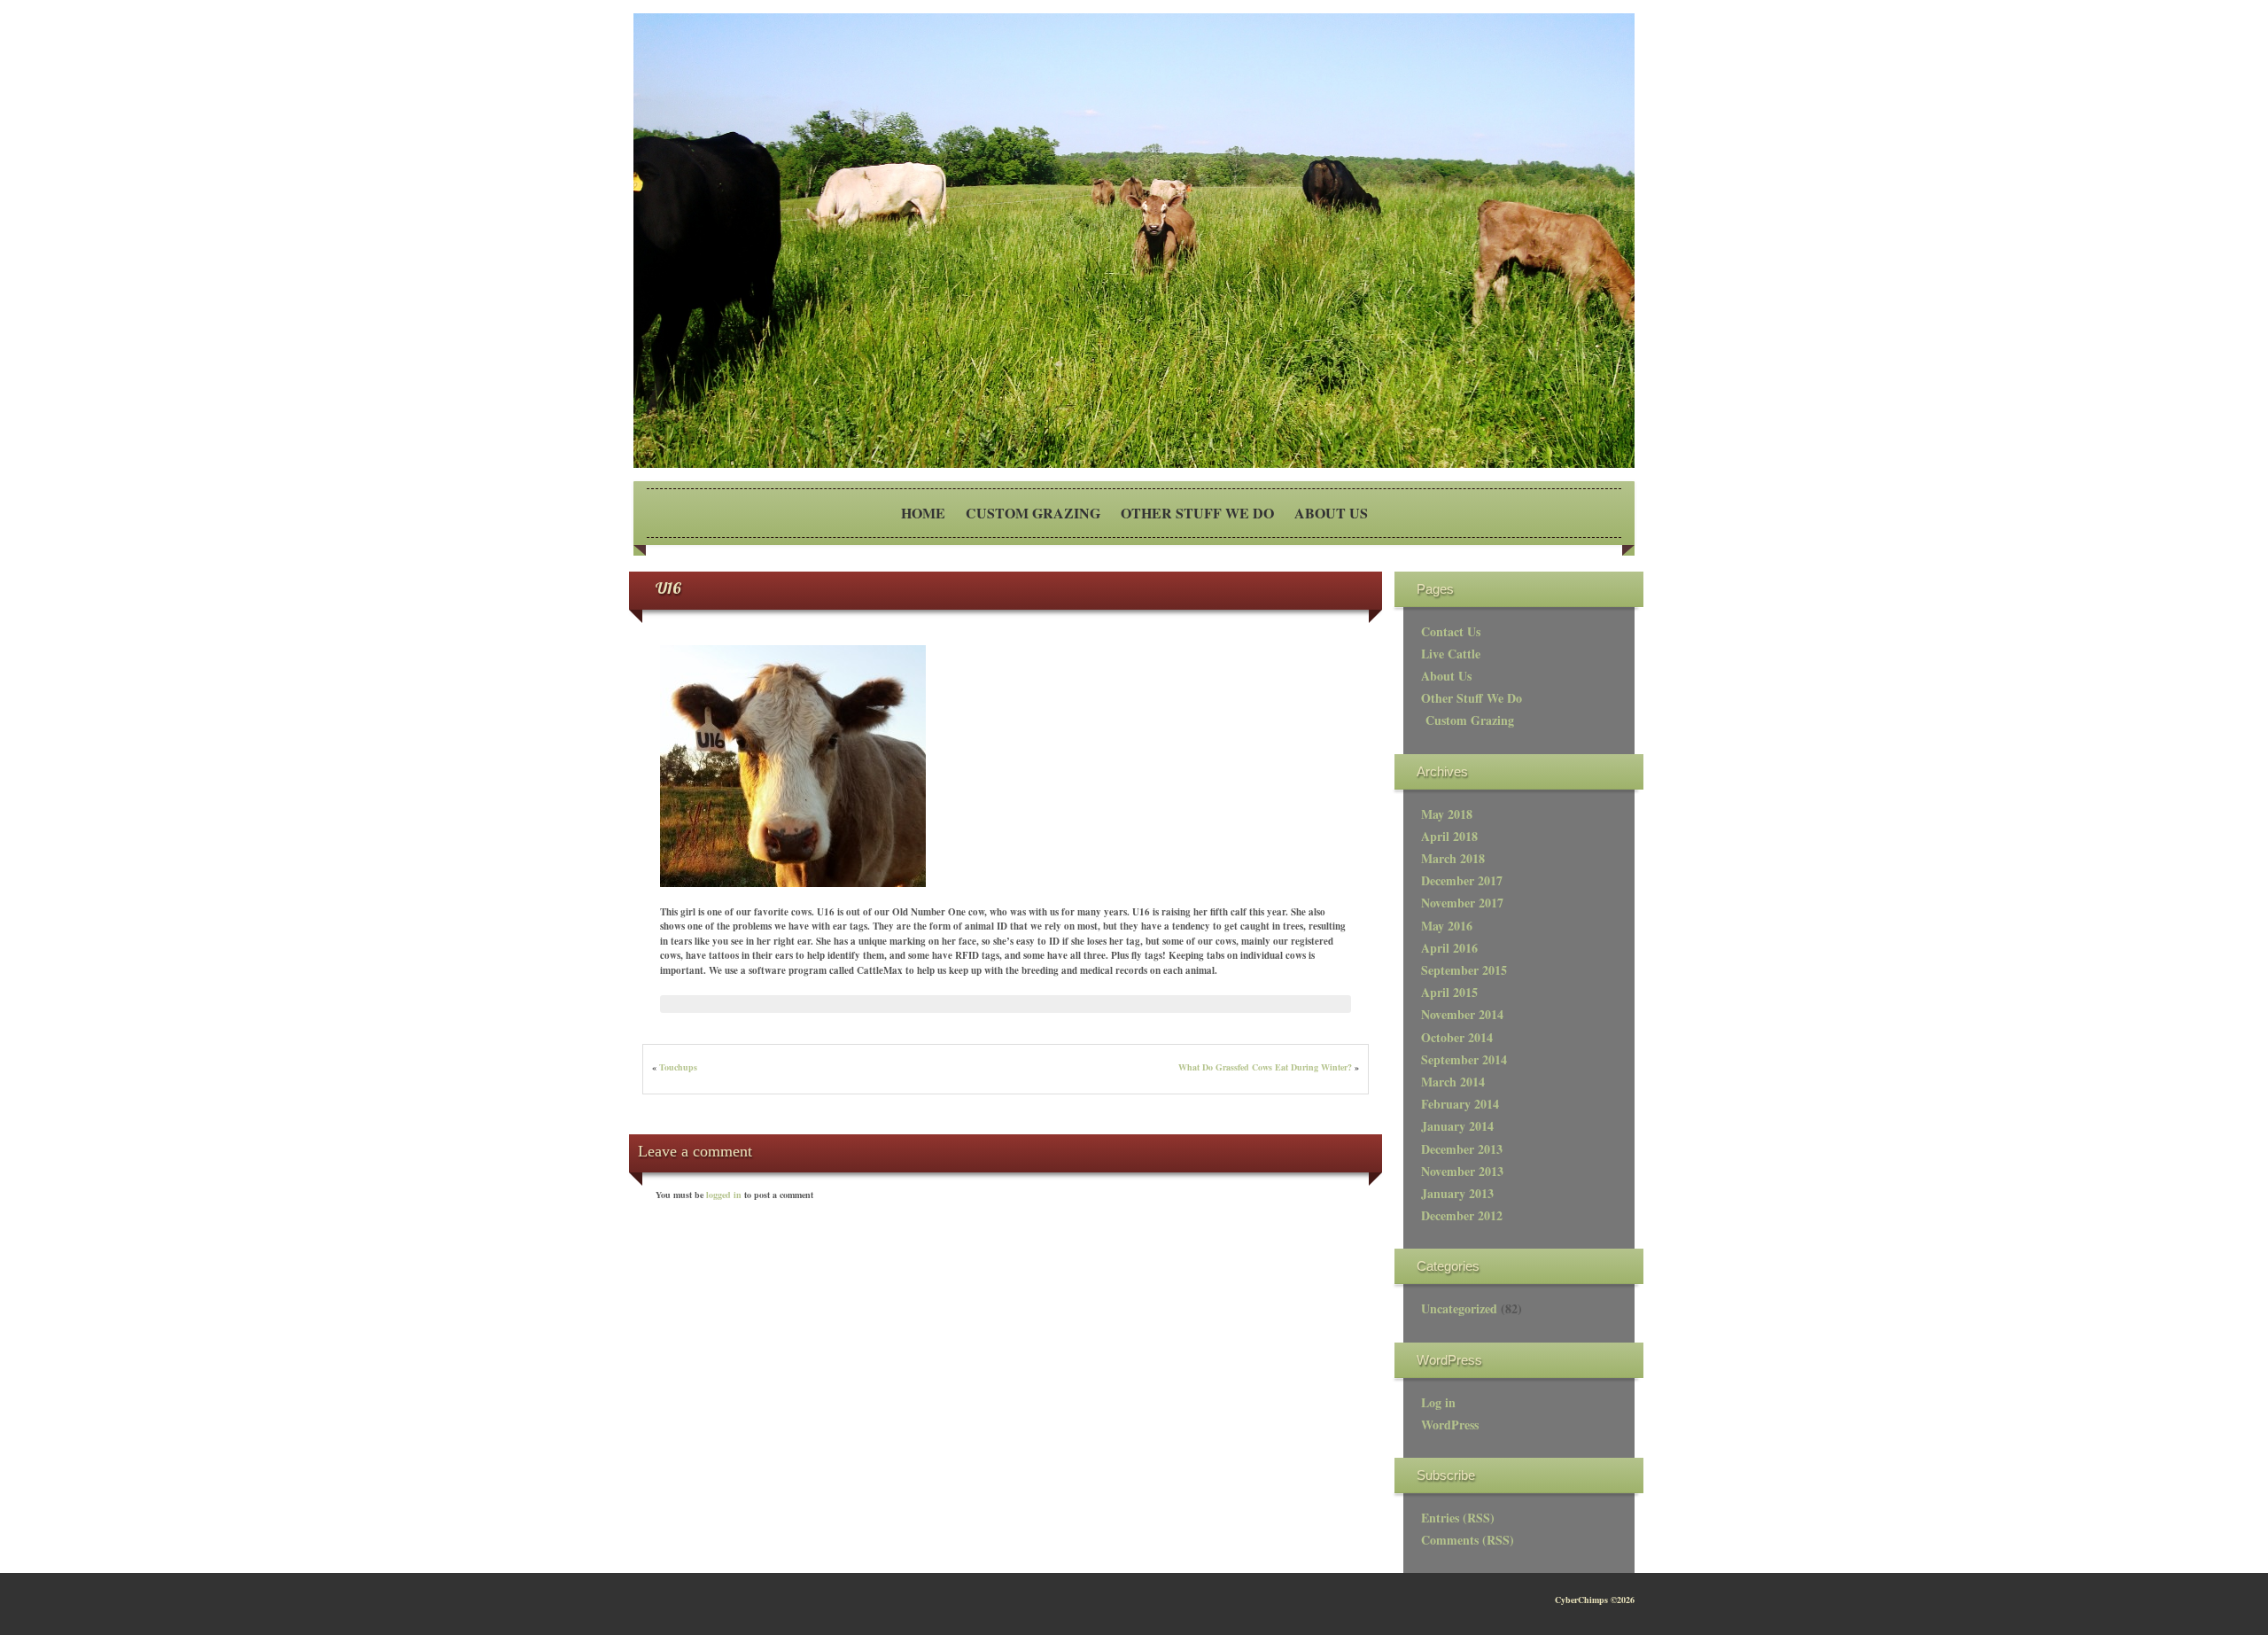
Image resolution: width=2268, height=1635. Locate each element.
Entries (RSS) (1458, 1518)
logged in (725, 1195)
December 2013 (1462, 1149)
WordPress (1450, 1425)
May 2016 (1447, 926)
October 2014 (1457, 1037)
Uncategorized (1459, 1308)
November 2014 (1462, 1014)
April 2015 (1449, 992)
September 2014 (1464, 1059)
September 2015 (1464, 970)
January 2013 (1457, 1193)
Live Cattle (1451, 654)
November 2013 (1462, 1171)
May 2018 (1447, 814)
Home (923, 513)
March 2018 (1453, 858)
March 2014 (1453, 1082)
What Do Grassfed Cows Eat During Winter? (1265, 1067)
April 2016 (1449, 948)
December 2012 (1462, 1215)
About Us (1331, 513)
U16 (668, 588)
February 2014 (1460, 1104)
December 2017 (1462, 880)
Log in (1438, 1402)
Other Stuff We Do (1197, 513)
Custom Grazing (1033, 513)
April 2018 (1449, 836)
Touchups (678, 1067)
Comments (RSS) (1468, 1540)
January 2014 (1457, 1126)
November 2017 (1462, 903)
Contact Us (1451, 631)
